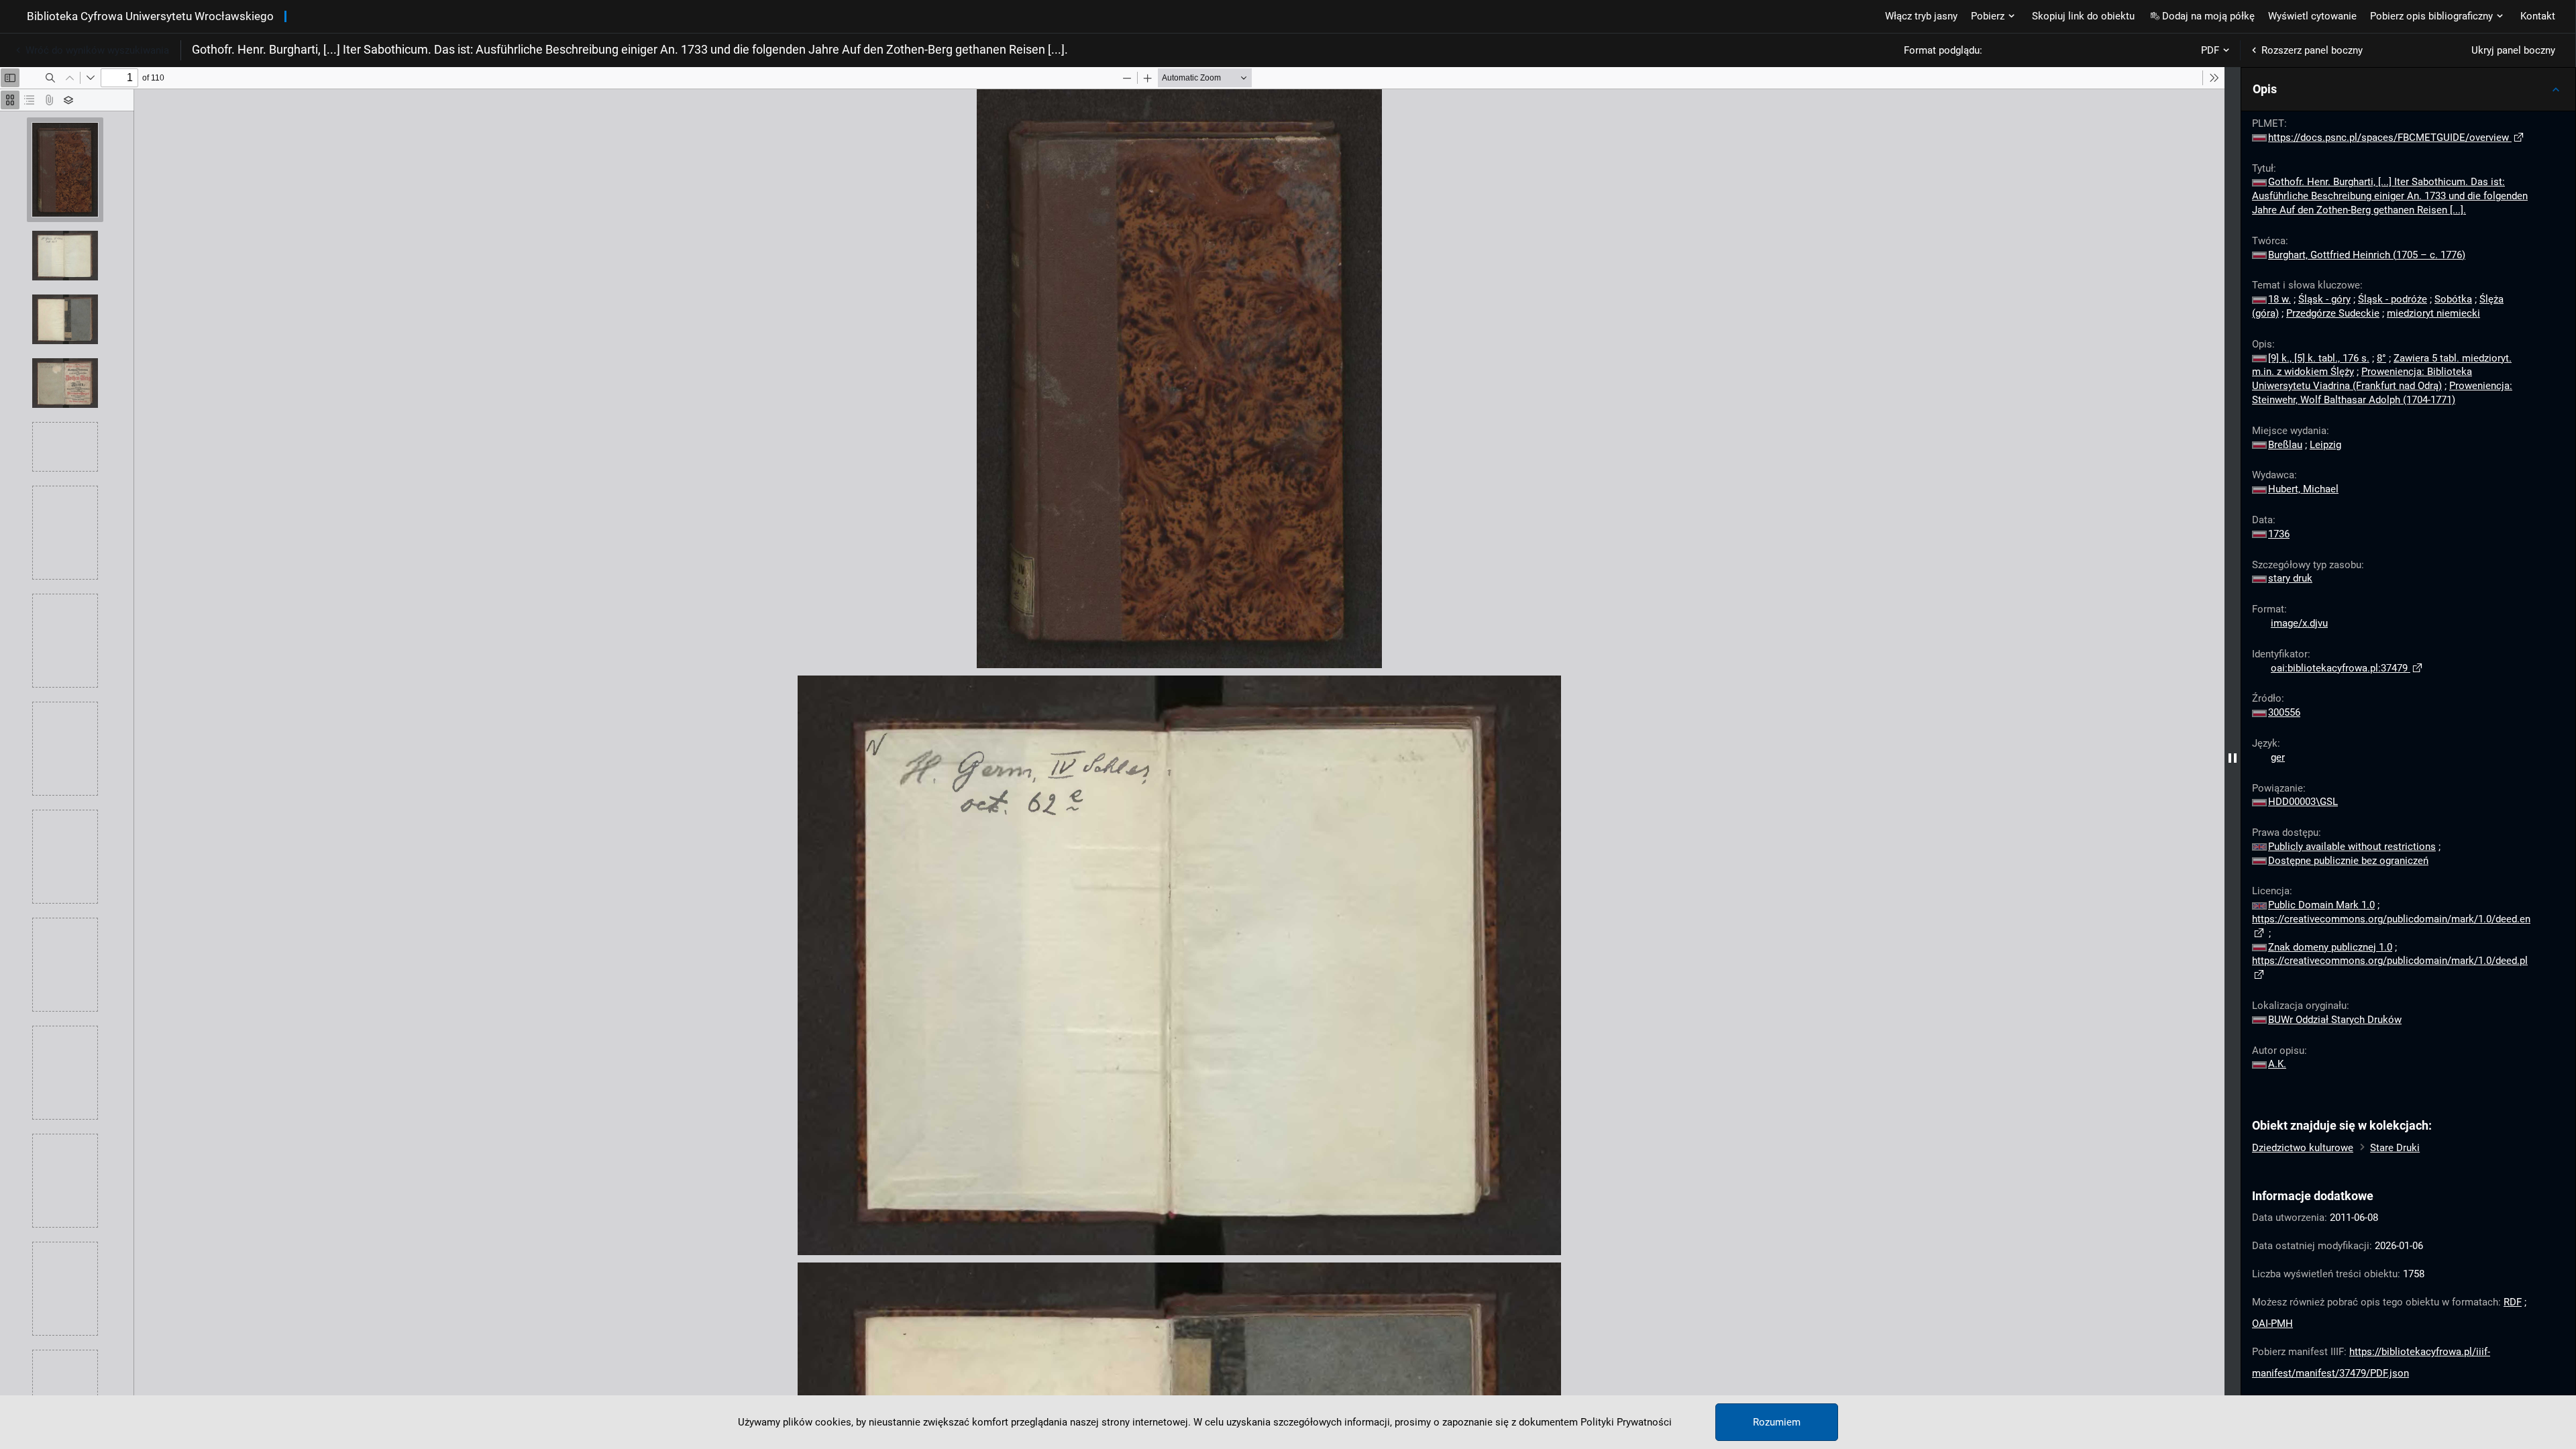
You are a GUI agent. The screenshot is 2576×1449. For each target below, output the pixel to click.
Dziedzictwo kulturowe (2303, 1148)
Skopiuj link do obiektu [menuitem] (2083, 16)
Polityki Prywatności (1626, 1422)
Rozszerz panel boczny (2312, 50)
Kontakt (2538, 16)
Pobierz (1988, 16)
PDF (2210, 50)
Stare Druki (2395, 1148)
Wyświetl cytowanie (2312, 16)
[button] (2408, 89)
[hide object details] (2233, 758)
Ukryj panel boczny (2513, 50)
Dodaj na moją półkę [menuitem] (2208, 16)
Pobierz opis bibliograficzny (2431, 16)
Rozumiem (1777, 1422)
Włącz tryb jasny (1921, 16)
